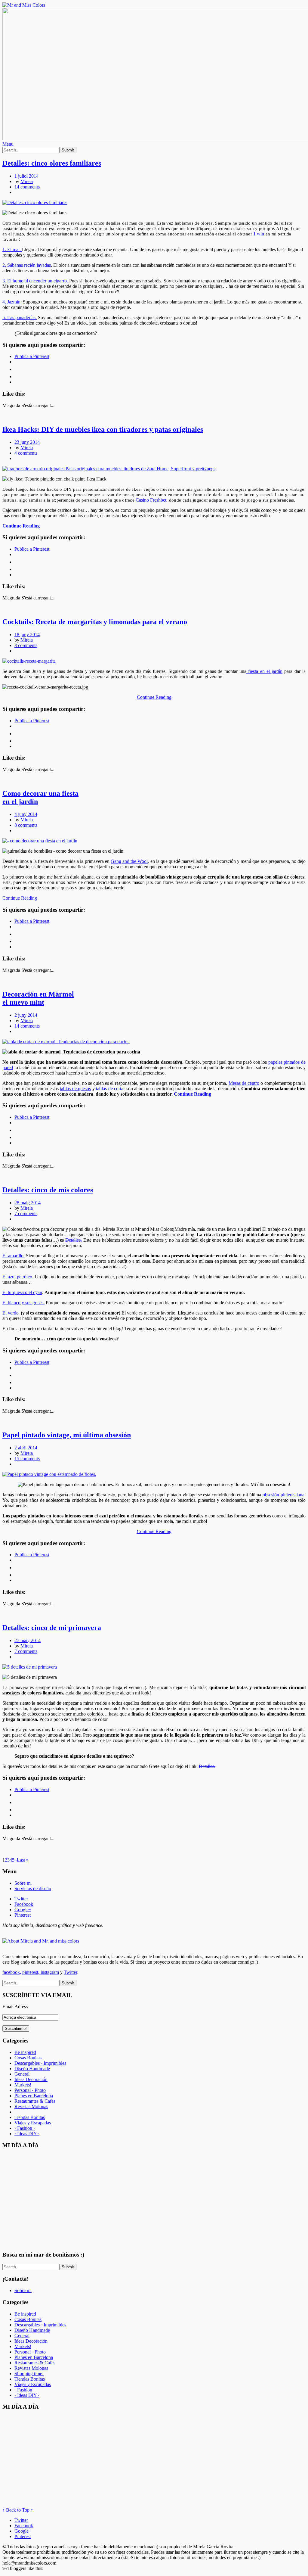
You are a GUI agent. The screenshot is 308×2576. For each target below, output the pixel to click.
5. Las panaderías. (20, 317)
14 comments (27, 187)
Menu (8, 144)
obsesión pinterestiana (283, 1495)
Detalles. (74, 1240)
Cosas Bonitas (28, 2058)
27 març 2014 (28, 1640)
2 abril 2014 (26, 1448)
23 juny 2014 (27, 442)
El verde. (11, 1313)
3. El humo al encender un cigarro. (35, 281)
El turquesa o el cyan (22, 1292)
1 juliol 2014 (26, 176)
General (22, 2074)
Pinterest (23, 1915)
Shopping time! (29, 2374)
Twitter (21, 1899)
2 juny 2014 (26, 1015)
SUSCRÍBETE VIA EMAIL (37, 1995)
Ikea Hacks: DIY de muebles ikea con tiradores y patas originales (103, 429)
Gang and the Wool (129, 861)
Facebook (24, 1904)
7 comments (26, 1213)
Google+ (23, 1910)
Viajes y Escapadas (33, 2123)
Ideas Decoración (31, 2079)
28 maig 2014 (28, 1203)
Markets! (23, 2085)
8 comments (26, 825)
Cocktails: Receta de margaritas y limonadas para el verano (95, 622)
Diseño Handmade (32, 2069)
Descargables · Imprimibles (40, 2063)
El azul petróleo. (19, 1277)
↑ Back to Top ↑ (18, 2510)
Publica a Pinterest (32, 356)
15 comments (27, 1459)
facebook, (12, 1972)
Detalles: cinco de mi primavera (52, 1628)
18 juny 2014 (27, 635)
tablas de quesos (75, 1089)
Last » (23, 1860)
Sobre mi (23, 1883)
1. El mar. (12, 249)
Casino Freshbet (151, 500)
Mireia (27, 181)
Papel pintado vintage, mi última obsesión (67, 1435)
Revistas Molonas (31, 2106)
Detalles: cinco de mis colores (48, 1190)
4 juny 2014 (26, 814)
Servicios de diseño (33, 1888)
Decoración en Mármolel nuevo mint (38, 998)
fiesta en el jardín (264, 671)
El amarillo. (14, 1256)
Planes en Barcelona (34, 2096)
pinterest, (31, 1972)
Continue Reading (21, 526)
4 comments (26, 453)
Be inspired (25, 2052)
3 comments (26, 645)
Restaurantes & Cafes (35, 2101)
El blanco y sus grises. (23, 1303)
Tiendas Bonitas (30, 2117)
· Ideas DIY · (27, 2134)
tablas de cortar (110, 1089)
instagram (49, 1972)
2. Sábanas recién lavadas (27, 265)
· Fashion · (25, 2128)
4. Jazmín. (13, 302)
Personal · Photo (30, 2090)
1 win (259, 234)
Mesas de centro (244, 1083)
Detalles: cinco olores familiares (52, 163)
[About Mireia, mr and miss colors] (41, 1941)
